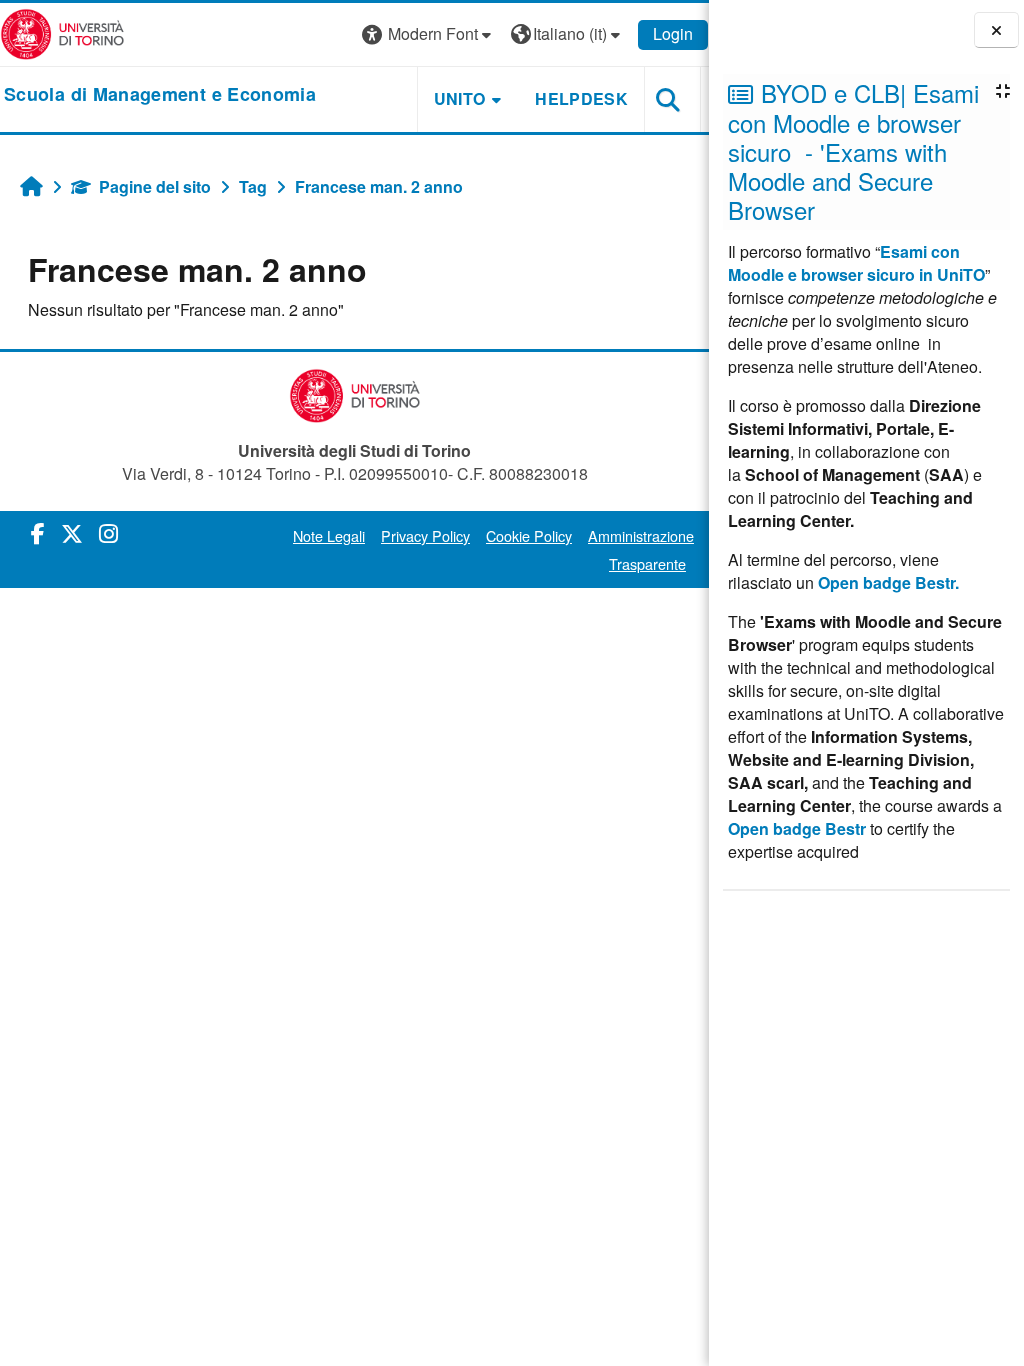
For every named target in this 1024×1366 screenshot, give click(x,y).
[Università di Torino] (62, 32)
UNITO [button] (460, 98)
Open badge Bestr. (888, 582)
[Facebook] (38, 532)
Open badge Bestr (797, 828)
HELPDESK (581, 98)
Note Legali (329, 535)
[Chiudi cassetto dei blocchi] (996, 30)
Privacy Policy (425, 535)
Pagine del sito (155, 186)
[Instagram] (108, 532)
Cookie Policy (529, 535)
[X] (72, 532)
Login (673, 33)
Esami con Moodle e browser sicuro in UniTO (856, 263)
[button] (429, 34)
